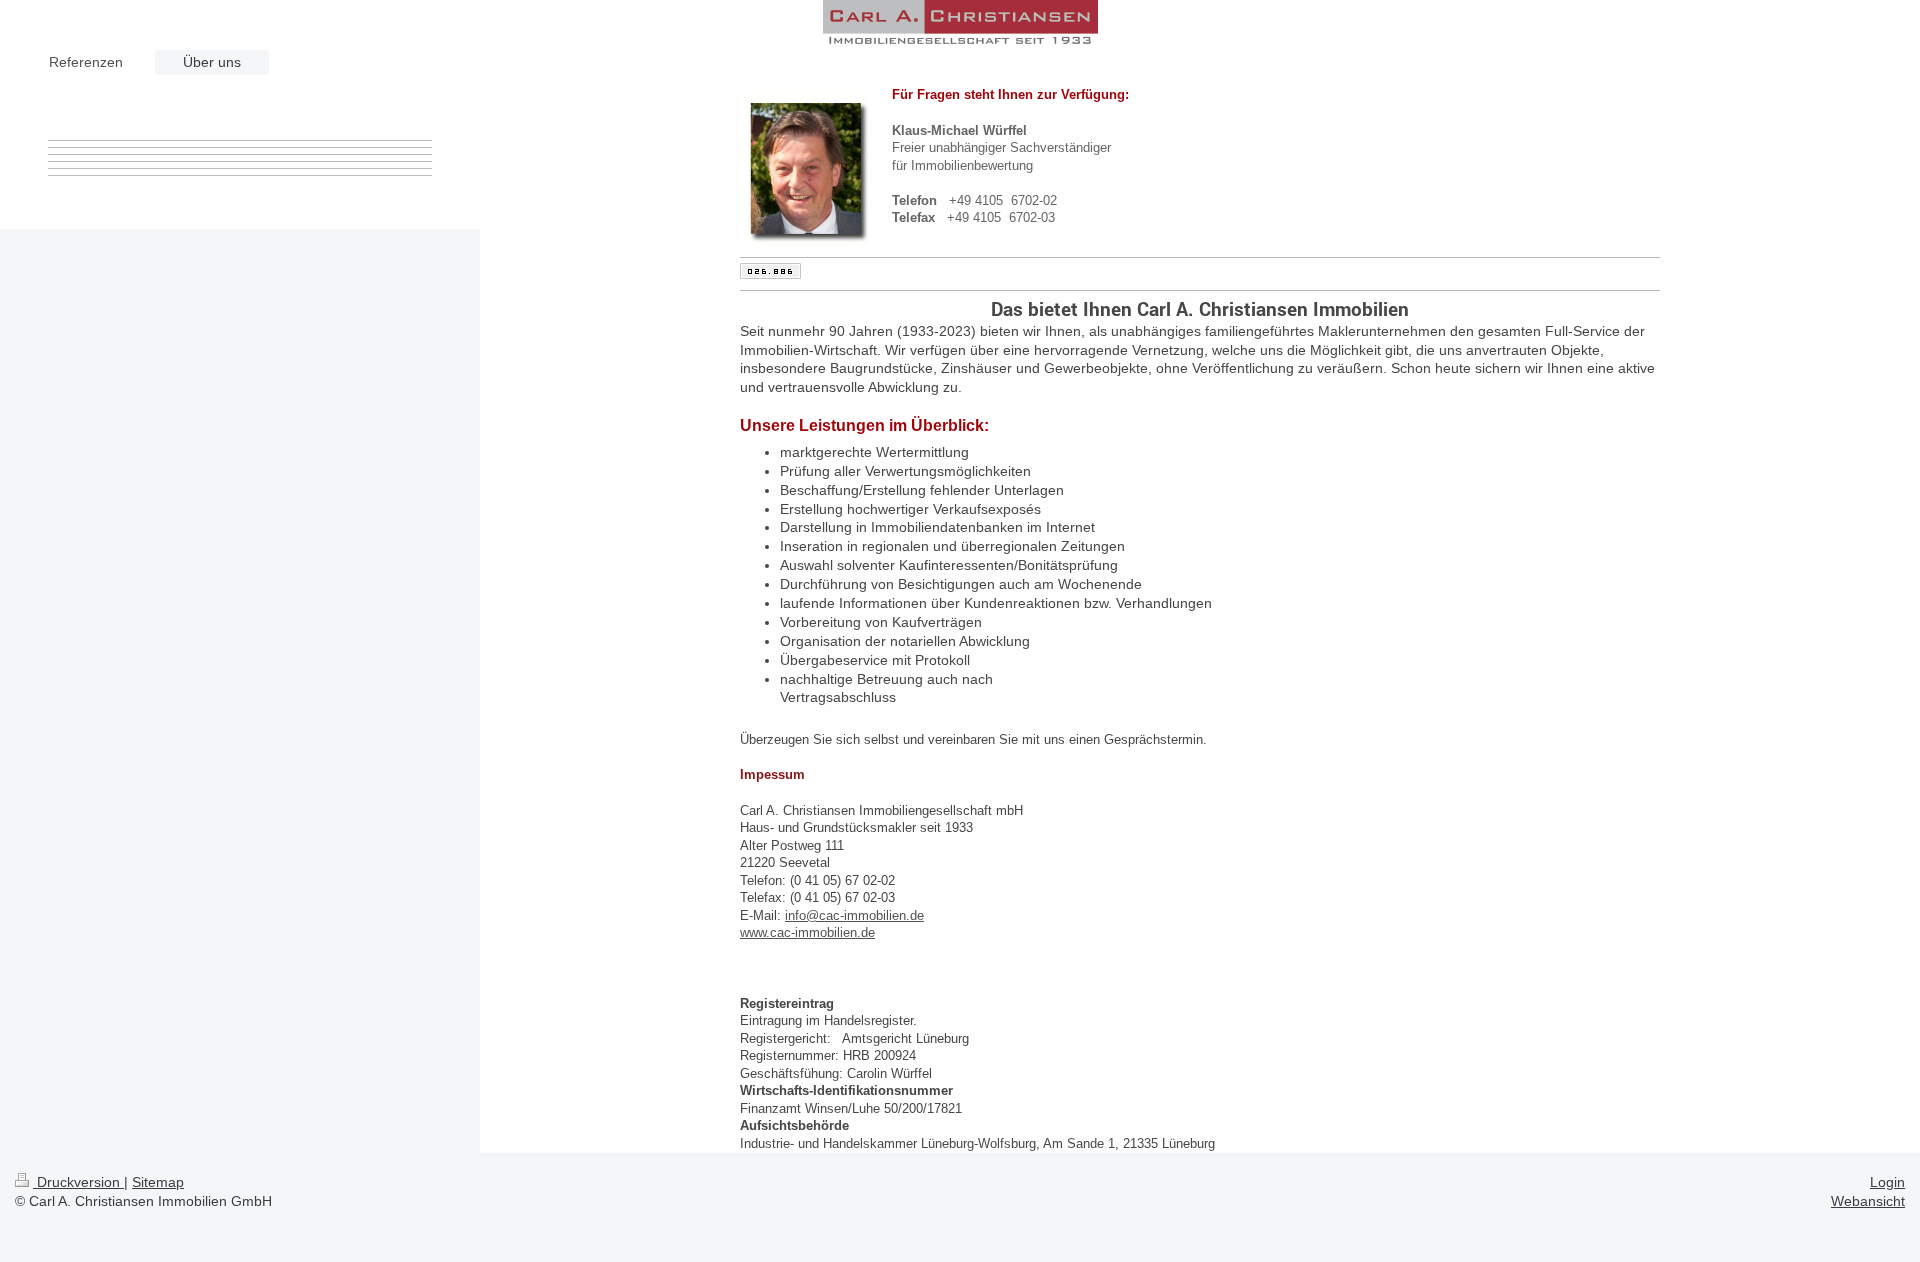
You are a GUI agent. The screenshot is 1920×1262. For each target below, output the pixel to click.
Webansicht (1868, 1201)
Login (1887, 1182)
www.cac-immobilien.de (807, 932)
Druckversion (78, 1182)
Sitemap (158, 1182)
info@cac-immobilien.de (854, 915)
